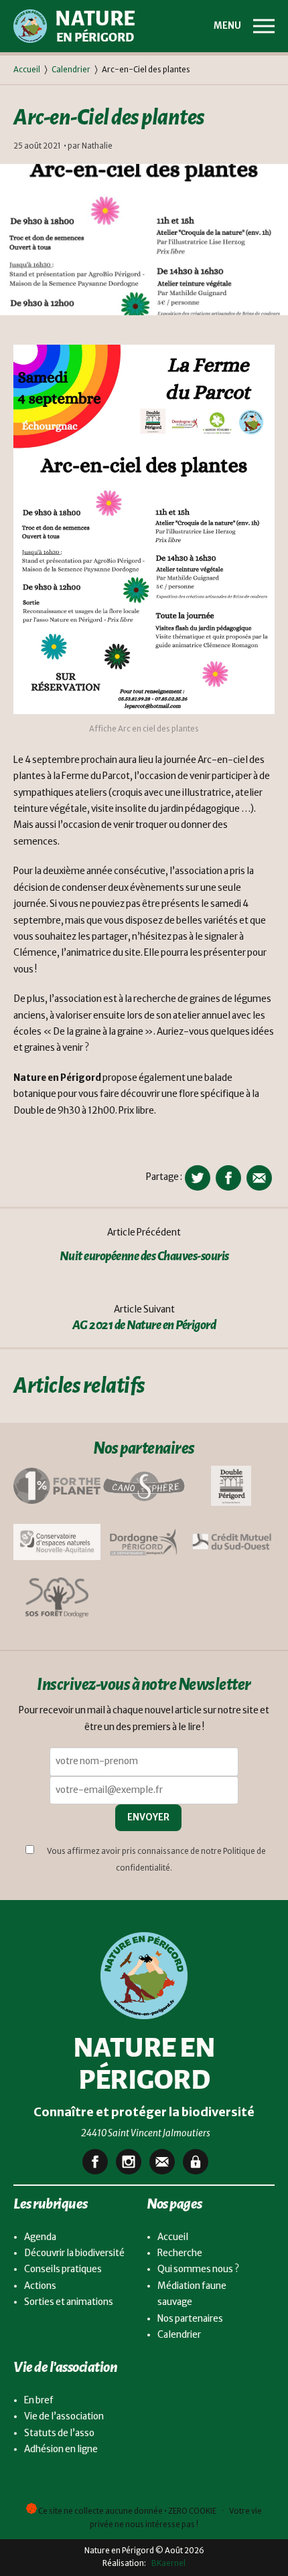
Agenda (40, 2237)
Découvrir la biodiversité (74, 2253)
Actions (40, 2286)
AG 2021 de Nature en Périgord (144, 1325)
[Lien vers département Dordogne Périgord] (144, 1542)
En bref (39, 2400)
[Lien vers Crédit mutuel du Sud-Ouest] (231, 1541)
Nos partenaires (190, 2319)
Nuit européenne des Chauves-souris (144, 1256)
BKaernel (166, 2563)
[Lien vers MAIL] (162, 2162)
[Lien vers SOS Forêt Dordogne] (57, 1598)
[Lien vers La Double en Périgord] (231, 1486)
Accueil (27, 70)
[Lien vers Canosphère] (144, 1486)
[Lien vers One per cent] (57, 1486)
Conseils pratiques (63, 2269)
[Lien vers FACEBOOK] (95, 2162)
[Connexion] (196, 2162)
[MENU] (264, 26)
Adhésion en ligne (61, 2449)
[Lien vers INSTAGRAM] (129, 2162)
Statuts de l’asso (59, 2433)
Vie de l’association (64, 2416)
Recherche (180, 2253)
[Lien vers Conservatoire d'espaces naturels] (57, 1542)
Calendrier (71, 70)
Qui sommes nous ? (198, 2269)
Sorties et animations (69, 2302)
